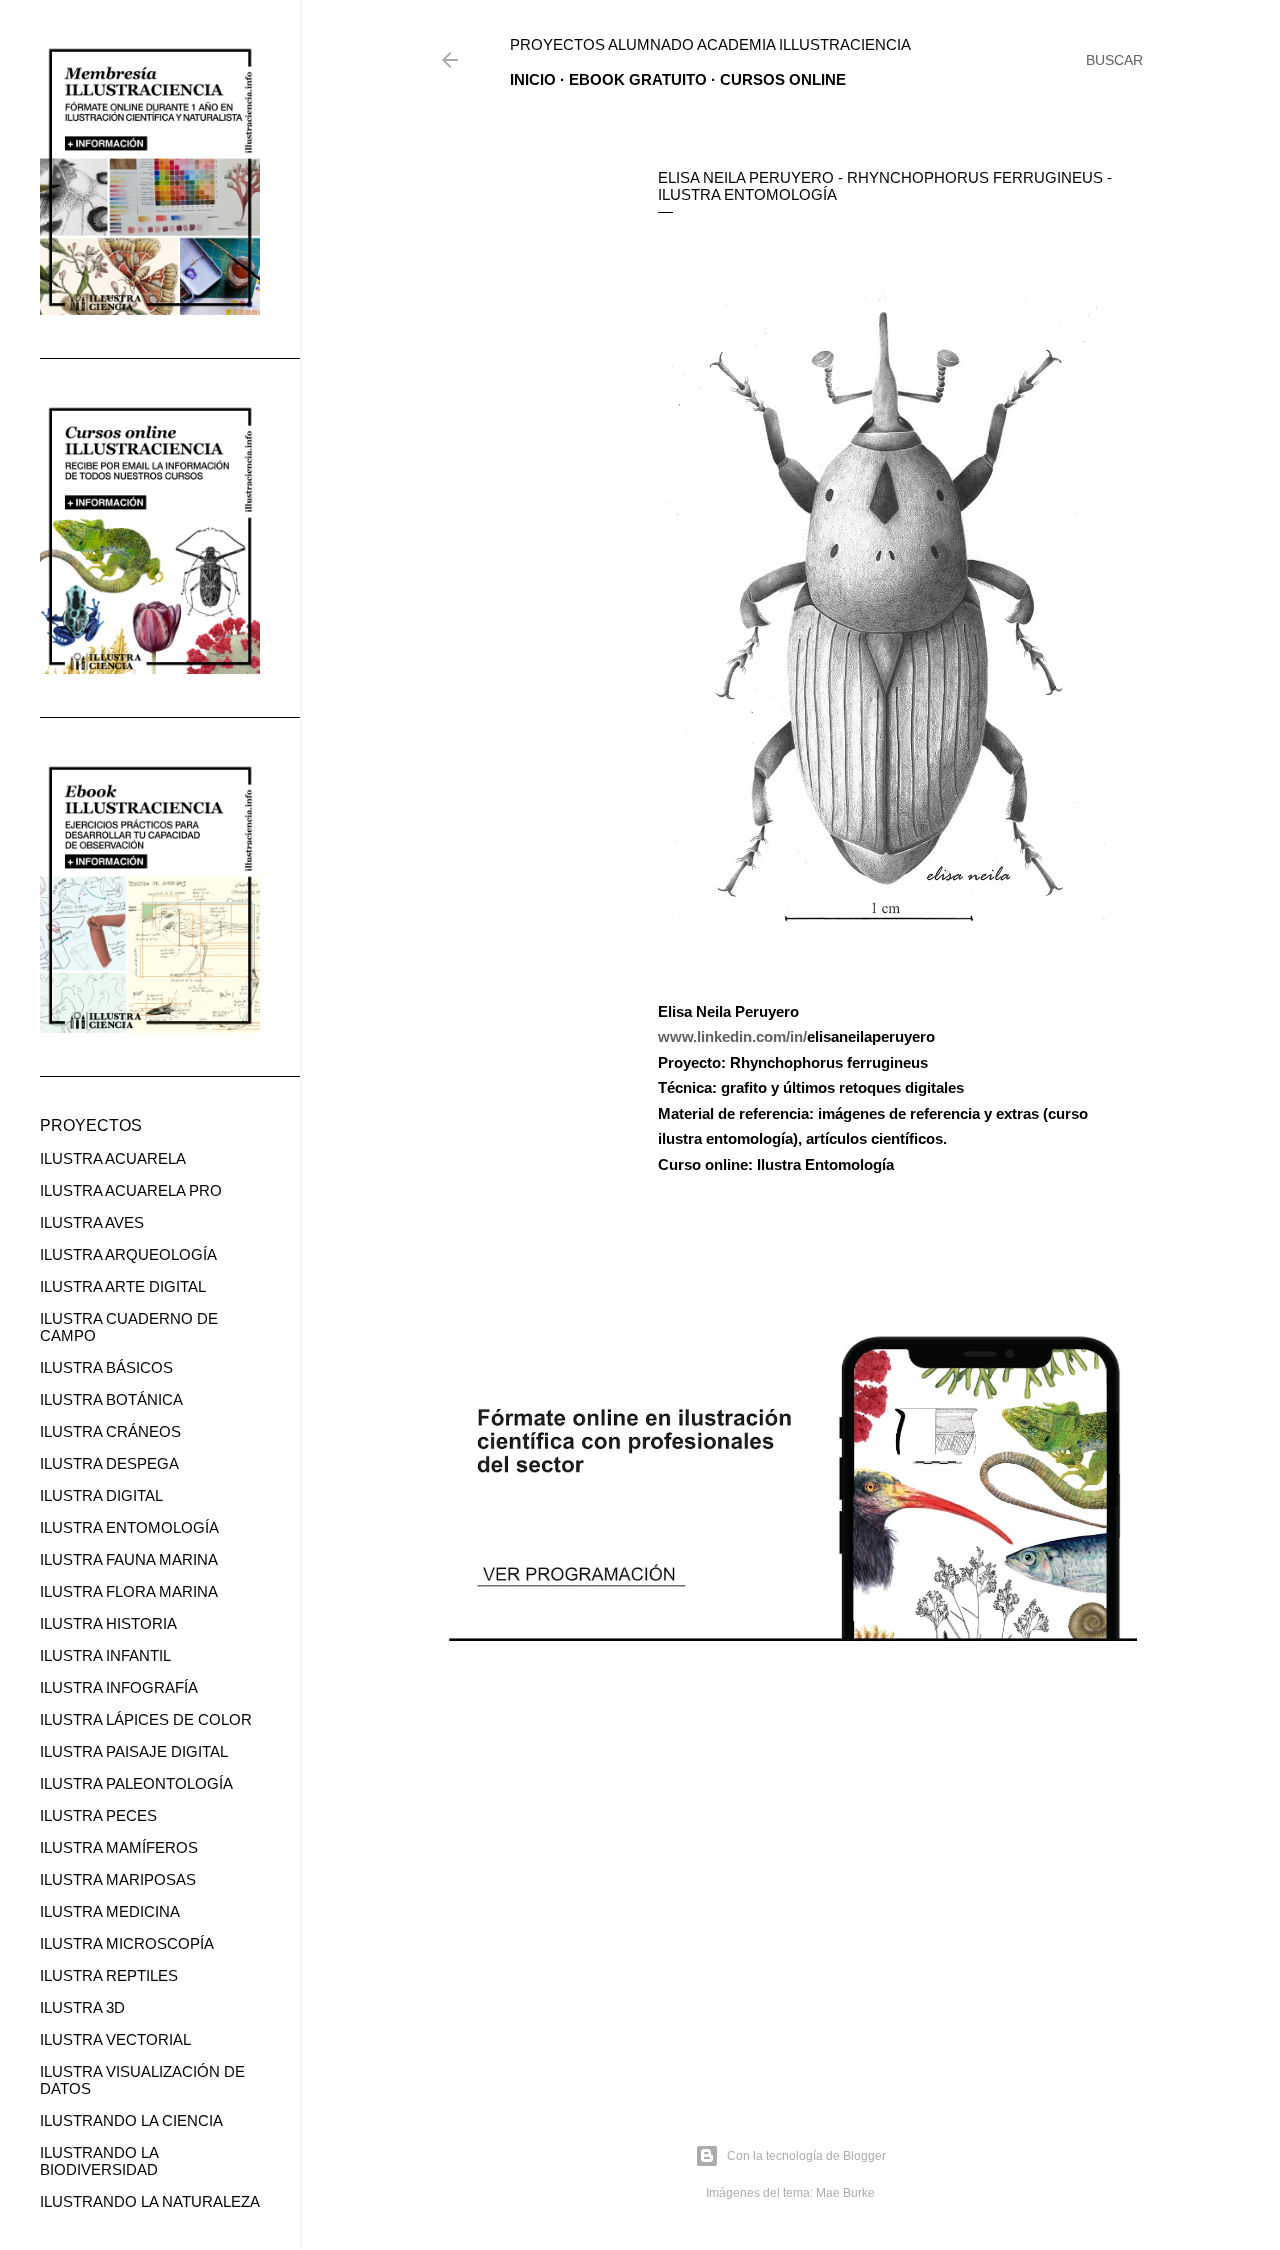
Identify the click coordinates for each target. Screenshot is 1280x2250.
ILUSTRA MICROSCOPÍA (127, 1943)
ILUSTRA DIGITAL (101, 1495)
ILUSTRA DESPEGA (109, 1463)
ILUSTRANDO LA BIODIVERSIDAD (99, 2161)
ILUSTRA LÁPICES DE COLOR (146, 1719)
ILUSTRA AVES (92, 1222)
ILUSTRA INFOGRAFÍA (119, 1687)
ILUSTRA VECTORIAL (115, 2039)
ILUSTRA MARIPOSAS (118, 1879)
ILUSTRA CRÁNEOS (110, 1431)
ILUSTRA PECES (98, 1815)
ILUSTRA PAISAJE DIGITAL (134, 1751)
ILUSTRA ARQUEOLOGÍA (128, 1254)
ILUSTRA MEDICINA (110, 1911)
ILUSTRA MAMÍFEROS (119, 1847)
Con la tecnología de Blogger (806, 2156)
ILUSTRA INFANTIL (105, 1655)
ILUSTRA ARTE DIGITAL (123, 1286)
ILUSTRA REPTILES (109, 1975)
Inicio (533, 79)
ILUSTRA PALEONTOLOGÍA (136, 1783)
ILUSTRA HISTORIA (108, 1623)
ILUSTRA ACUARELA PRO (131, 1190)
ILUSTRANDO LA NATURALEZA (150, 2201)
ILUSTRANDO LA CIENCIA (131, 2120)
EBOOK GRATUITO (638, 79)
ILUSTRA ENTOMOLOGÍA (129, 1527)
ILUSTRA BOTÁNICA (111, 1399)
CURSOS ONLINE (783, 79)
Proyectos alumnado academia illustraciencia (710, 44)
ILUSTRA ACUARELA (113, 1158)
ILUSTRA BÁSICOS (106, 1367)
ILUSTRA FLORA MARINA (129, 1591)
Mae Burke (845, 2193)
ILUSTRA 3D (82, 2007)
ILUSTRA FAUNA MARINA (129, 1559)
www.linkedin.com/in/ (732, 1036)
